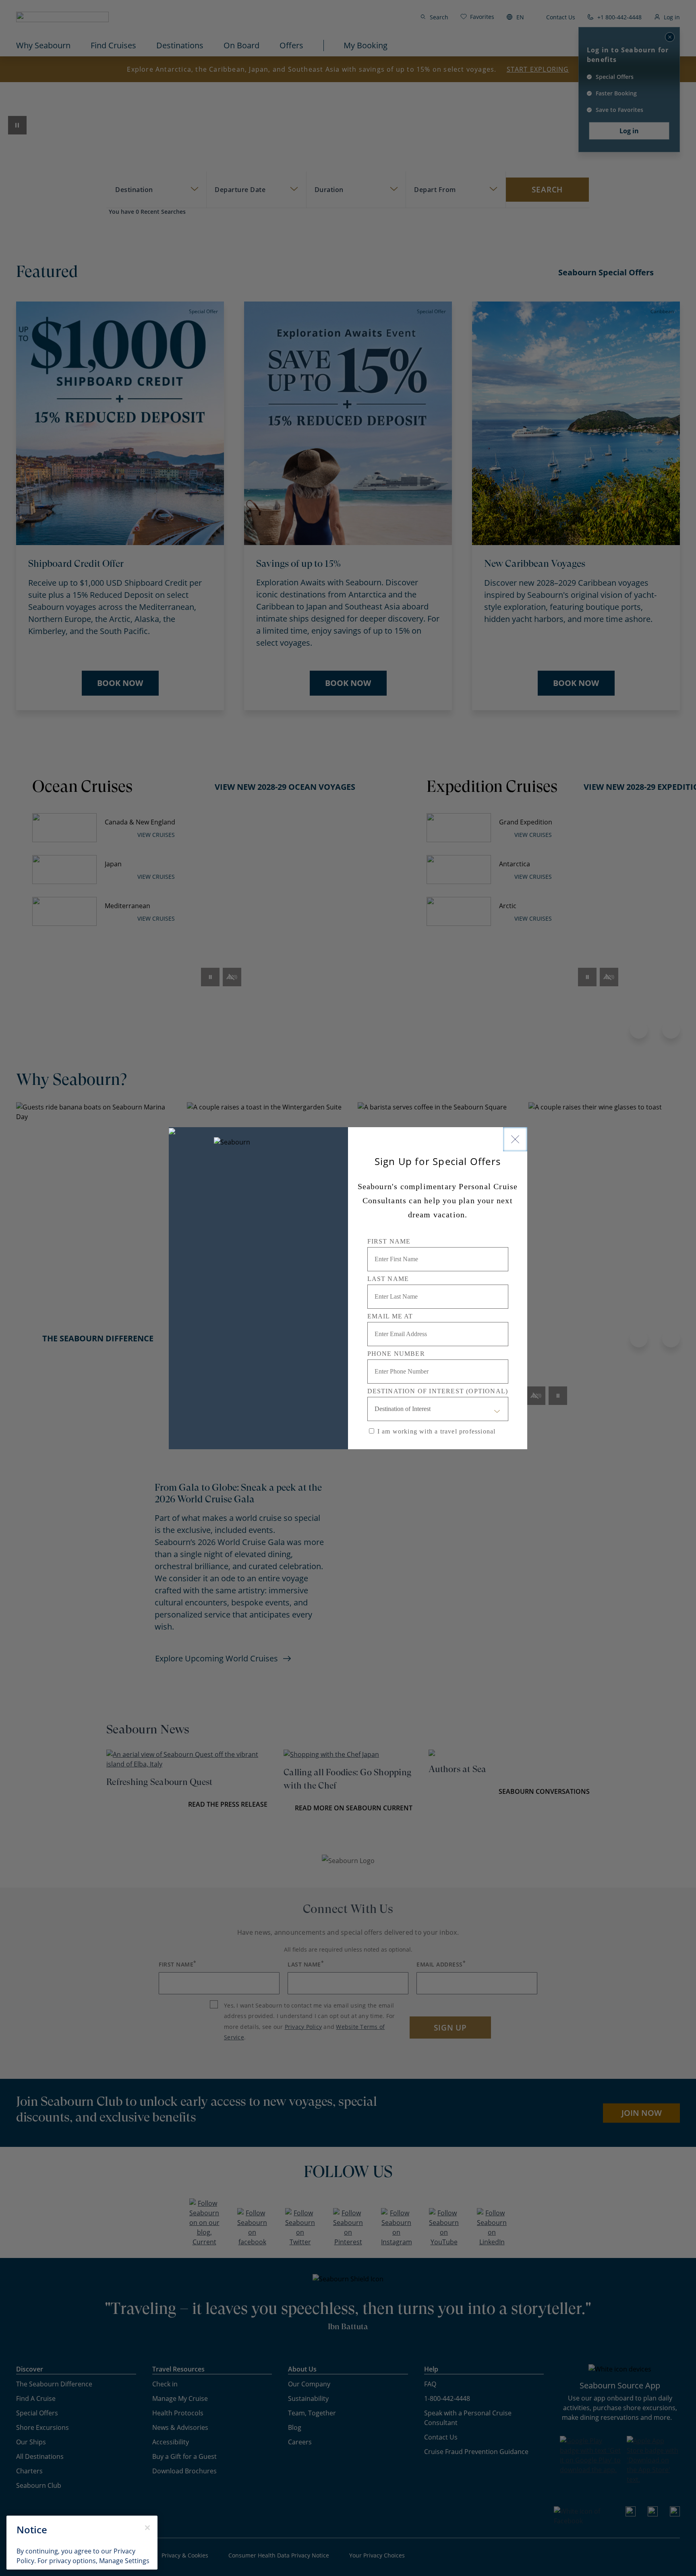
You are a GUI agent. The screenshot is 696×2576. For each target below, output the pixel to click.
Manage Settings (124, 2561)
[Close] (515, 1139)
